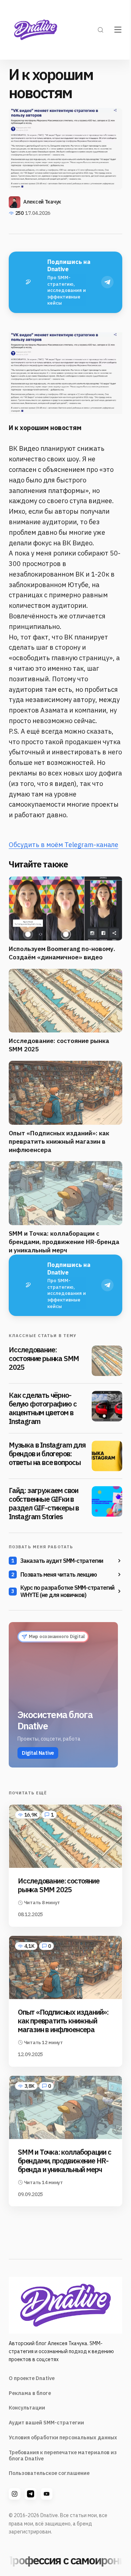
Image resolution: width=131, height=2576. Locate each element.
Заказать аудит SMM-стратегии (62, 1561)
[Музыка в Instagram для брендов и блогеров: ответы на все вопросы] (107, 1456)
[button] (100, 30)
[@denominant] (15, 2494)
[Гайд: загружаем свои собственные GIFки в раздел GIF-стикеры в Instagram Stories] (107, 1501)
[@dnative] (31, 2494)
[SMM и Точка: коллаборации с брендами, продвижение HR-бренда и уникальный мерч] (65, 2107)
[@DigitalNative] (47, 2494)
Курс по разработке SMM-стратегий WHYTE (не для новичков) (67, 1591)
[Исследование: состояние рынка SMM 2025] (107, 1361)
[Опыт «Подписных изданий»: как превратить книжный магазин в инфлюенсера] (65, 1967)
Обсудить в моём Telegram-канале (63, 845)
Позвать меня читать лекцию (59, 1574)
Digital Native (38, 1753)
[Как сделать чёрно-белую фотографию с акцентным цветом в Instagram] (107, 1406)
